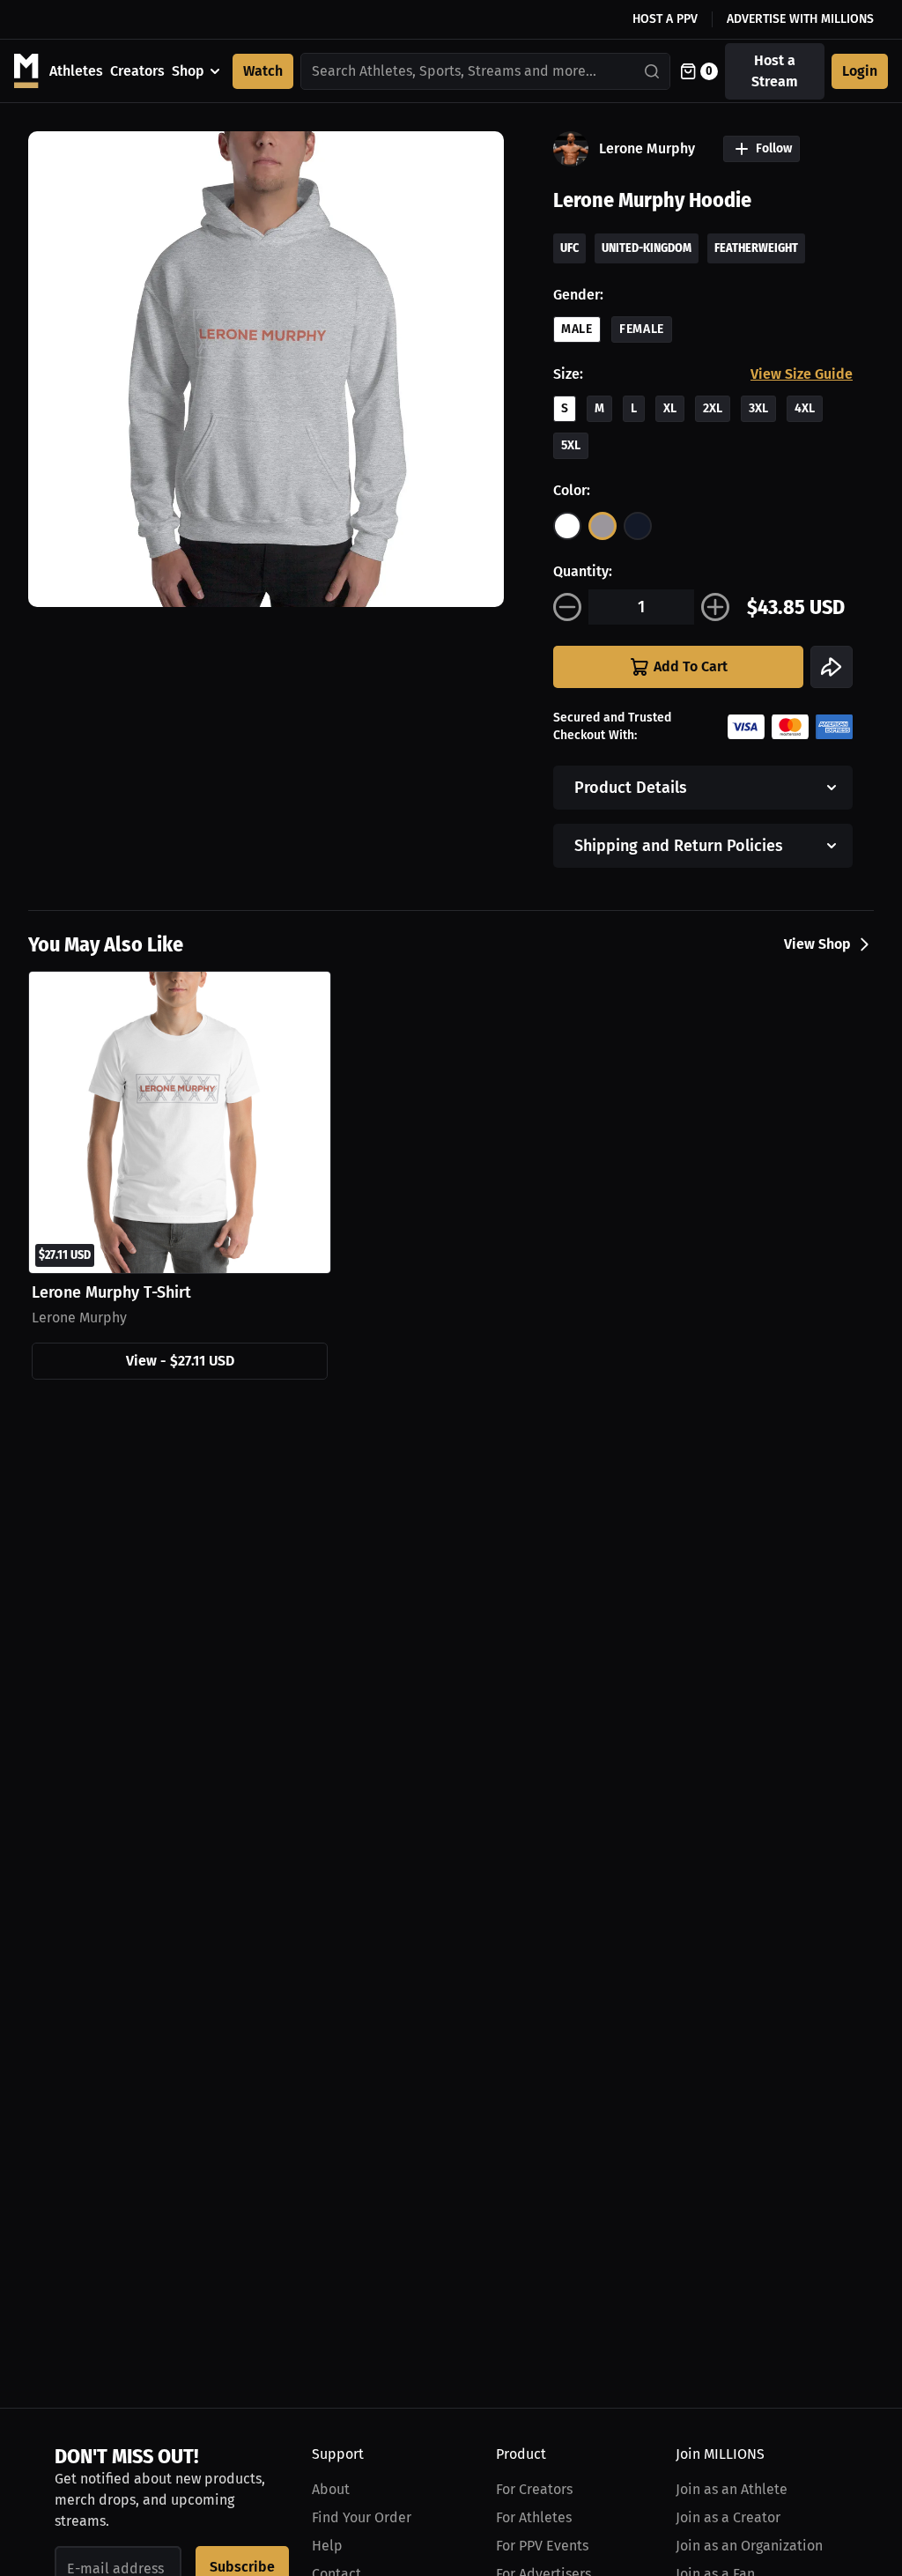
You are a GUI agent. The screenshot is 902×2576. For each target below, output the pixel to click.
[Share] (832, 667)
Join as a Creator (728, 2517)
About (331, 2489)
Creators (137, 71)
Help (327, 2546)
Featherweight (756, 248)
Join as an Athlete (732, 2489)
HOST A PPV (665, 19)
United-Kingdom (647, 248)
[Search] (653, 71)
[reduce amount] (567, 607)
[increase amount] (715, 607)
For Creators (534, 2489)
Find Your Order (362, 2517)
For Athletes (534, 2517)
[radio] (567, 526)
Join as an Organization (749, 2546)
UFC (569, 248)
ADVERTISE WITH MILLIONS (800, 19)
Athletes (76, 71)
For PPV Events (542, 2546)
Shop (188, 71)
